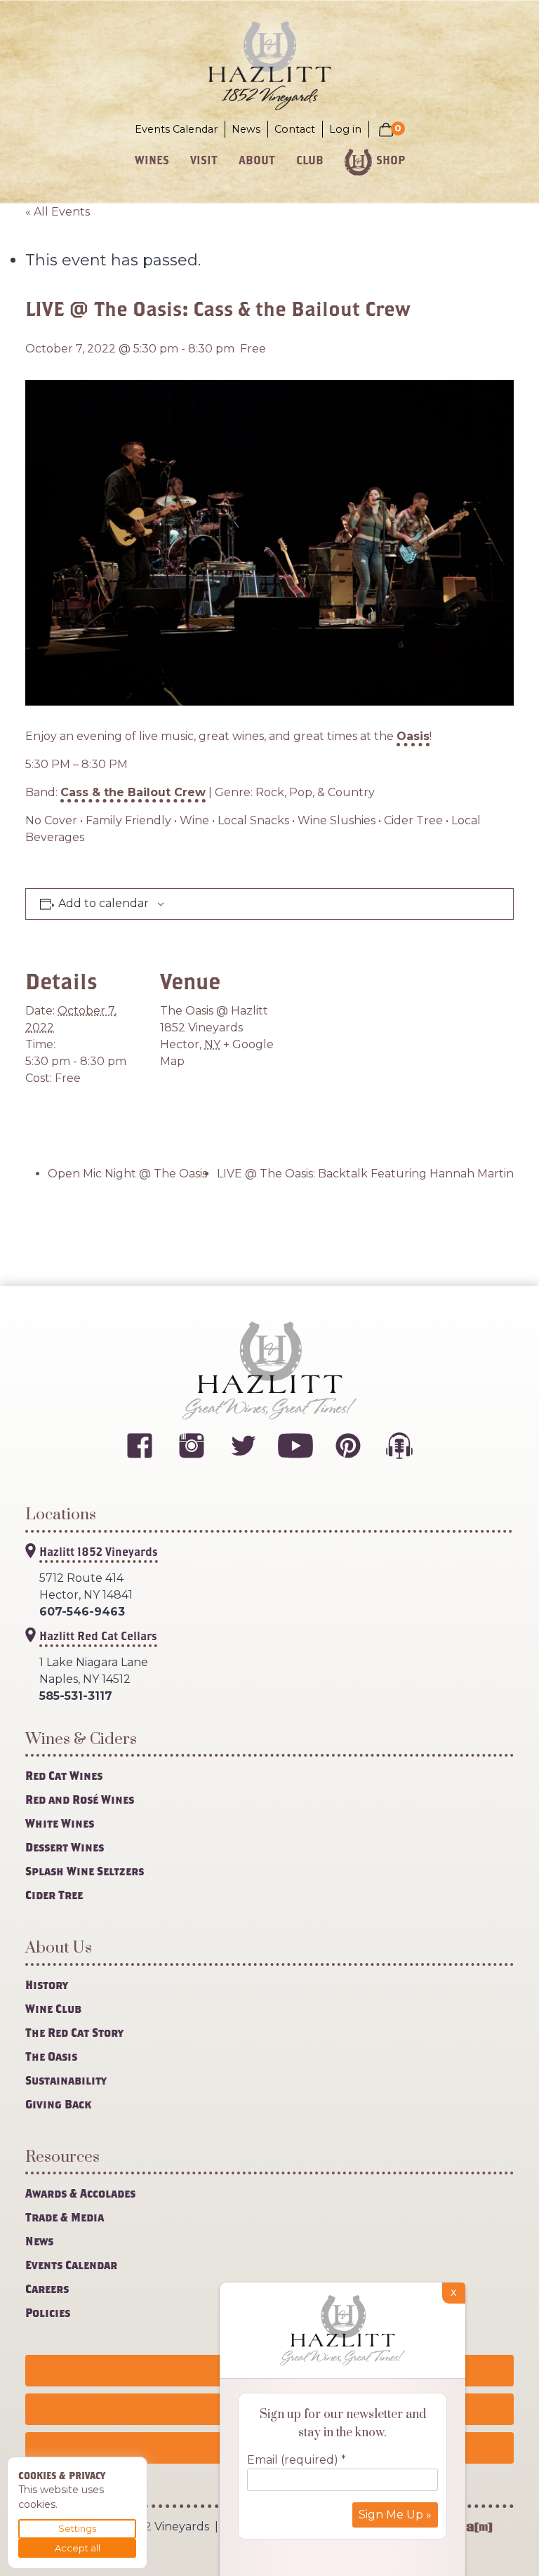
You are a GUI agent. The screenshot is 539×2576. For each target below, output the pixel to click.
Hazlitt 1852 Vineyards (99, 1551)
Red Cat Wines (64, 1775)
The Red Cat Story (74, 2032)
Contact (295, 129)
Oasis (413, 736)
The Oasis (51, 2056)
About (257, 160)
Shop (391, 160)
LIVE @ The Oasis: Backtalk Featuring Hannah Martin (365, 1174)
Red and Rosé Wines (80, 1799)
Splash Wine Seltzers (85, 1871)
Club (310, 160)
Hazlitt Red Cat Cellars (98, 1636)
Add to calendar (104, 904)
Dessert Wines (65, 1847)
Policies (48, 2312)
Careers (47, 2288)
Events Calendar (176, 129)
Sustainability (66, 2080)
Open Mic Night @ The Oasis (127, 1174)
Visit (204, 160)
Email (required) (297, 2460)
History (47, 1984)
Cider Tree (54, 1895)
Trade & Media (65, 2217)
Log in (345, 129)
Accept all (78, 2548)
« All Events (58, 212)
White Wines (60, 1823)
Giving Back (58, 2104)
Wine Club (53, 2008)
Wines (152, 160)
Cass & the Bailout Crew (133, 792)
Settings (77, 2528)
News (246, 129)
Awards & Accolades (80, 2193)
